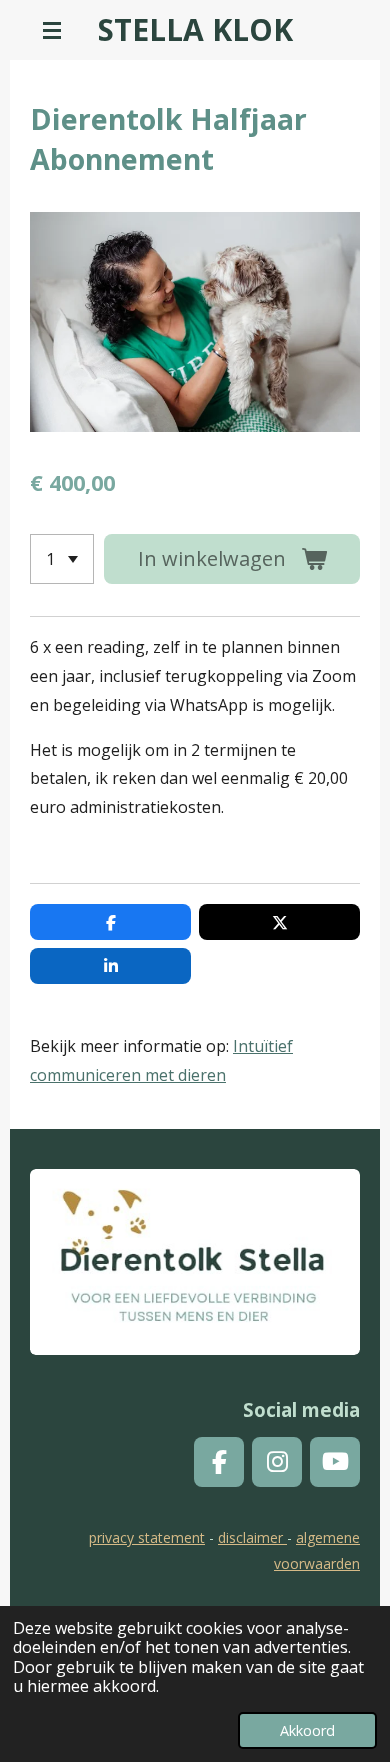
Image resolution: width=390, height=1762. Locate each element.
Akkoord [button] (307, 1730)
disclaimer (252, 1537)
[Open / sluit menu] (52, 30)
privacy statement (147, 1537)
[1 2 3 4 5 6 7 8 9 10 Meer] (62, 559)
